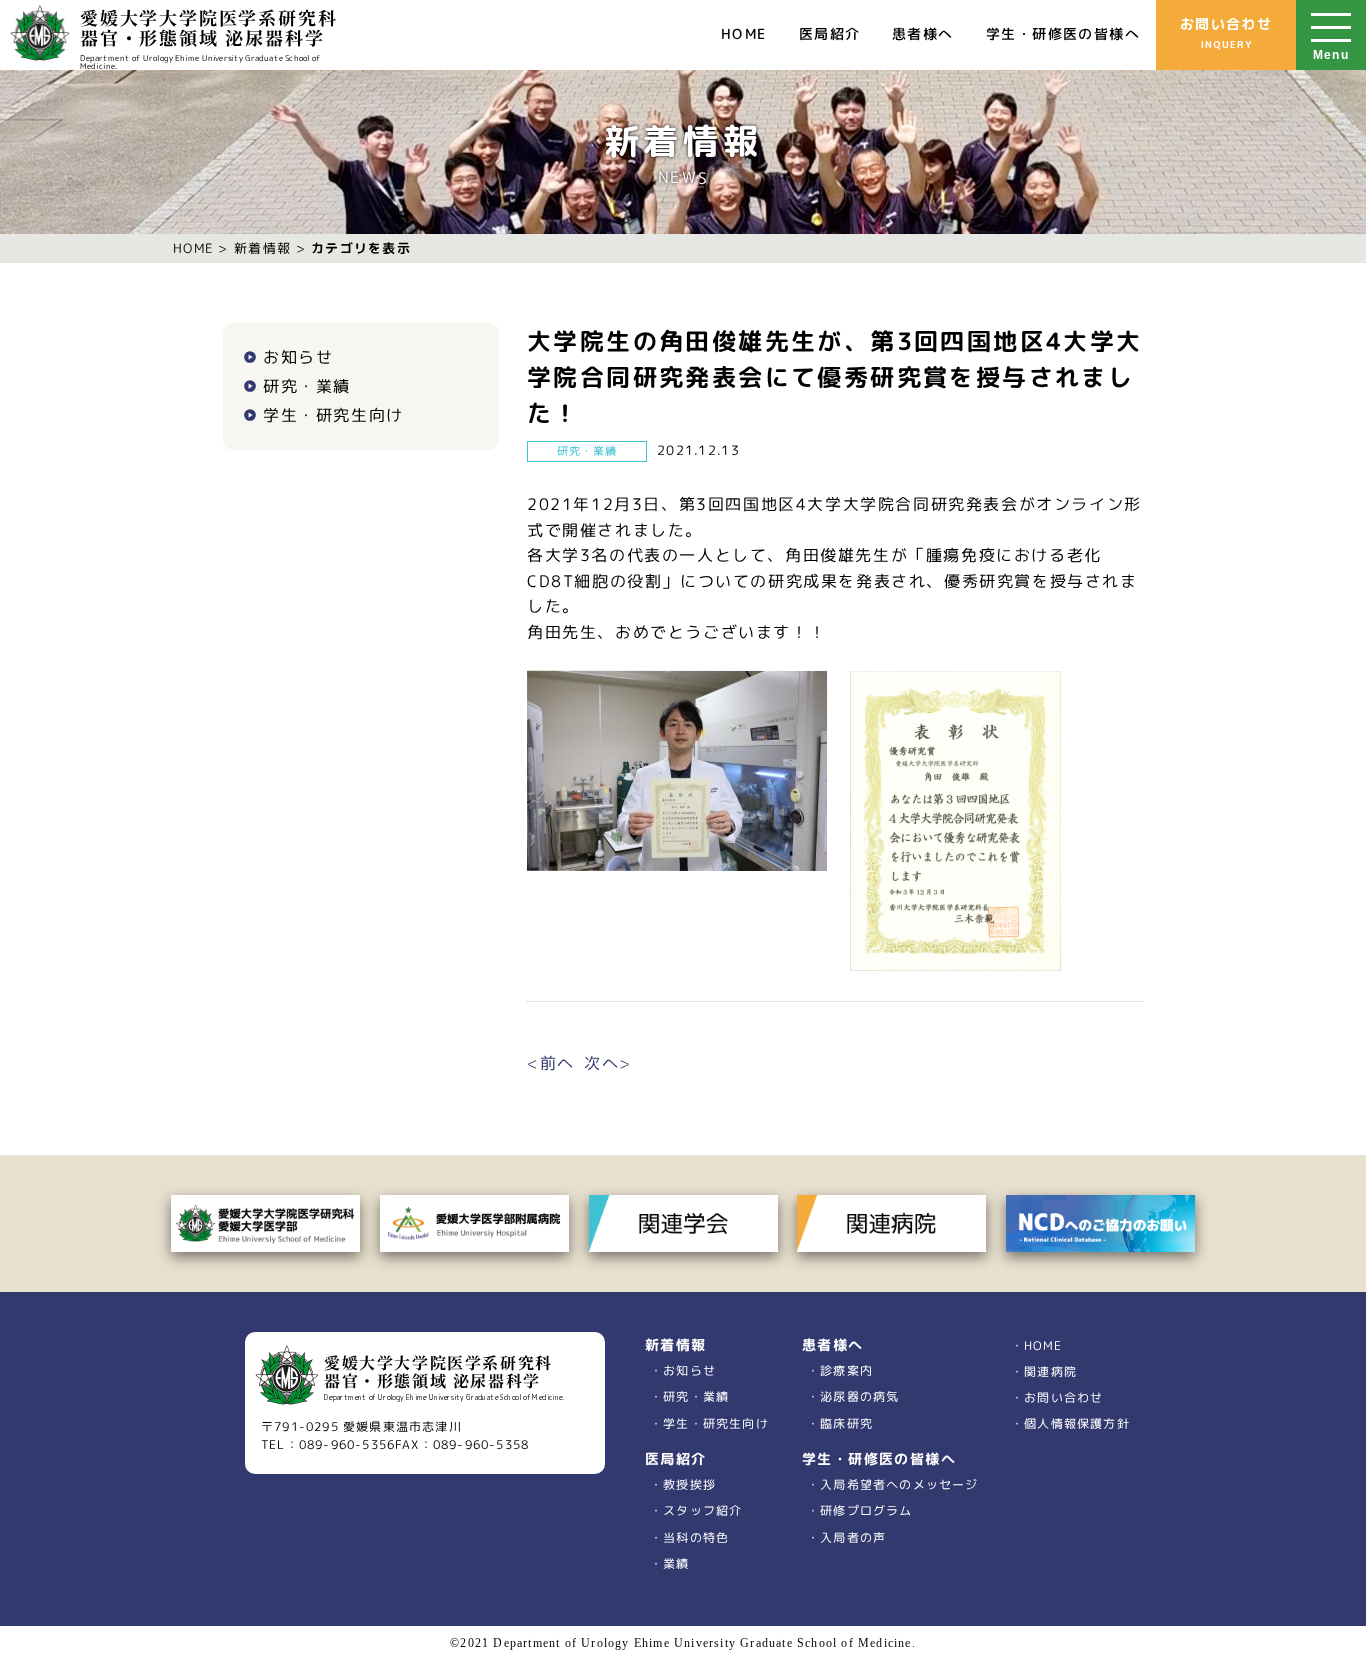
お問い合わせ (1226, 32)
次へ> (608, 1063)
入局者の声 (853, 1536)
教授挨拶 (690, 1484)
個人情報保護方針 (1077, 1423)
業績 (677, 1562)
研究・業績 (307, 386)
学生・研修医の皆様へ (1063, 33)
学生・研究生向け (333, 415)
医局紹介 (830, 33)
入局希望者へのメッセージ (899, 1484)
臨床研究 (846, 1422)
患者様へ (923, 33)
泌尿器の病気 (859, 1396)
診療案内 (846, 1370)
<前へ (551, 1063)
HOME (744, 33)
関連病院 (1050, 1371)
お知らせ (298, 357)
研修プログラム (866, 1510)
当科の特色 (696, 1536)
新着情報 (262, 248)
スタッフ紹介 (703, 1510)
